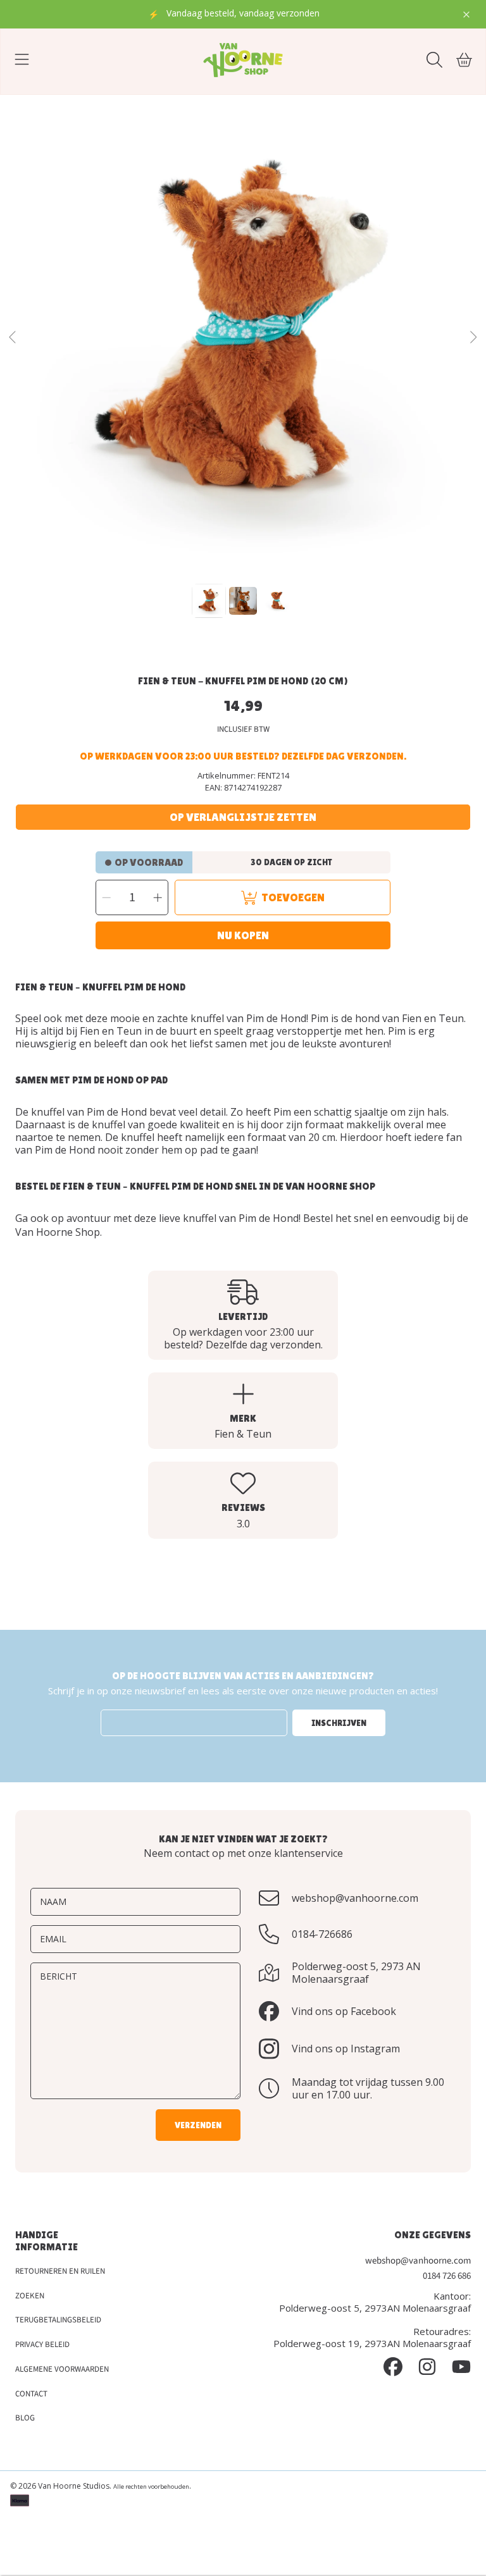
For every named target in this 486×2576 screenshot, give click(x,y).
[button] (22, 60)
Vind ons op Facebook (344, 2011)
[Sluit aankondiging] (466, 15)
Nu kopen (243, 935)
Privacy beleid (42, 2345)
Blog (25, 2418)
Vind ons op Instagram (346, 2049)
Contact (31, 2394)
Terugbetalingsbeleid (58, 2320)
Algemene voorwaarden (62, 2369)
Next (473, 338)
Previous (13, 338)
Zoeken (30, 2296)
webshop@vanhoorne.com (355, 1898)
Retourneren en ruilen (60, 2271)
